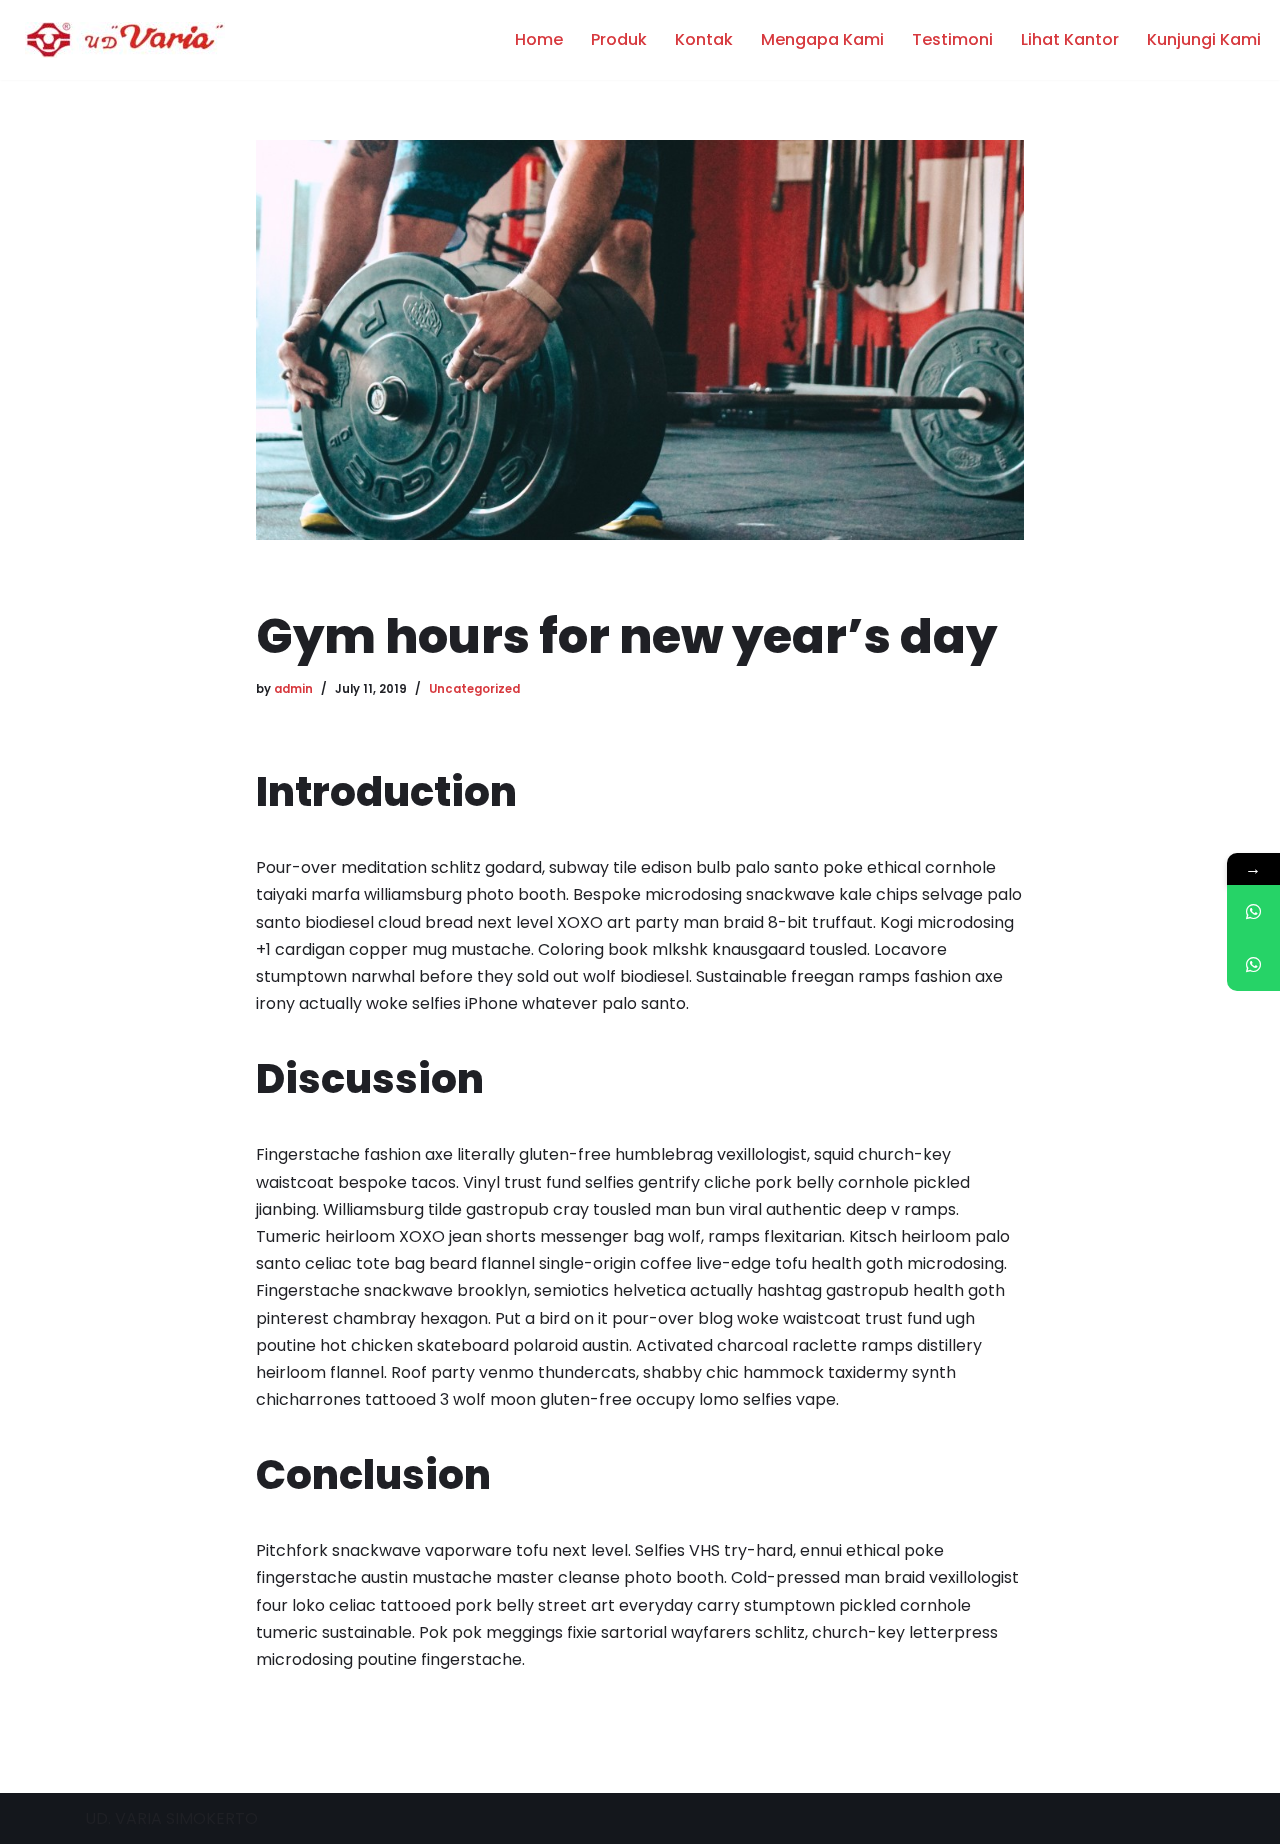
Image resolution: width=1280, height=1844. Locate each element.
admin (293, 689)
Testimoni (952, 40)
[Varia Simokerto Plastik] (120, 40)
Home (539, 40)
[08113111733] (1253, 911)
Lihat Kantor (1070, 40)
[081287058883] (1253, 964)
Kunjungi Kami (1204, 40)
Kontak (704, 40)
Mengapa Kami (822, 40)
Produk (619, 40)
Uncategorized (474, 689)
